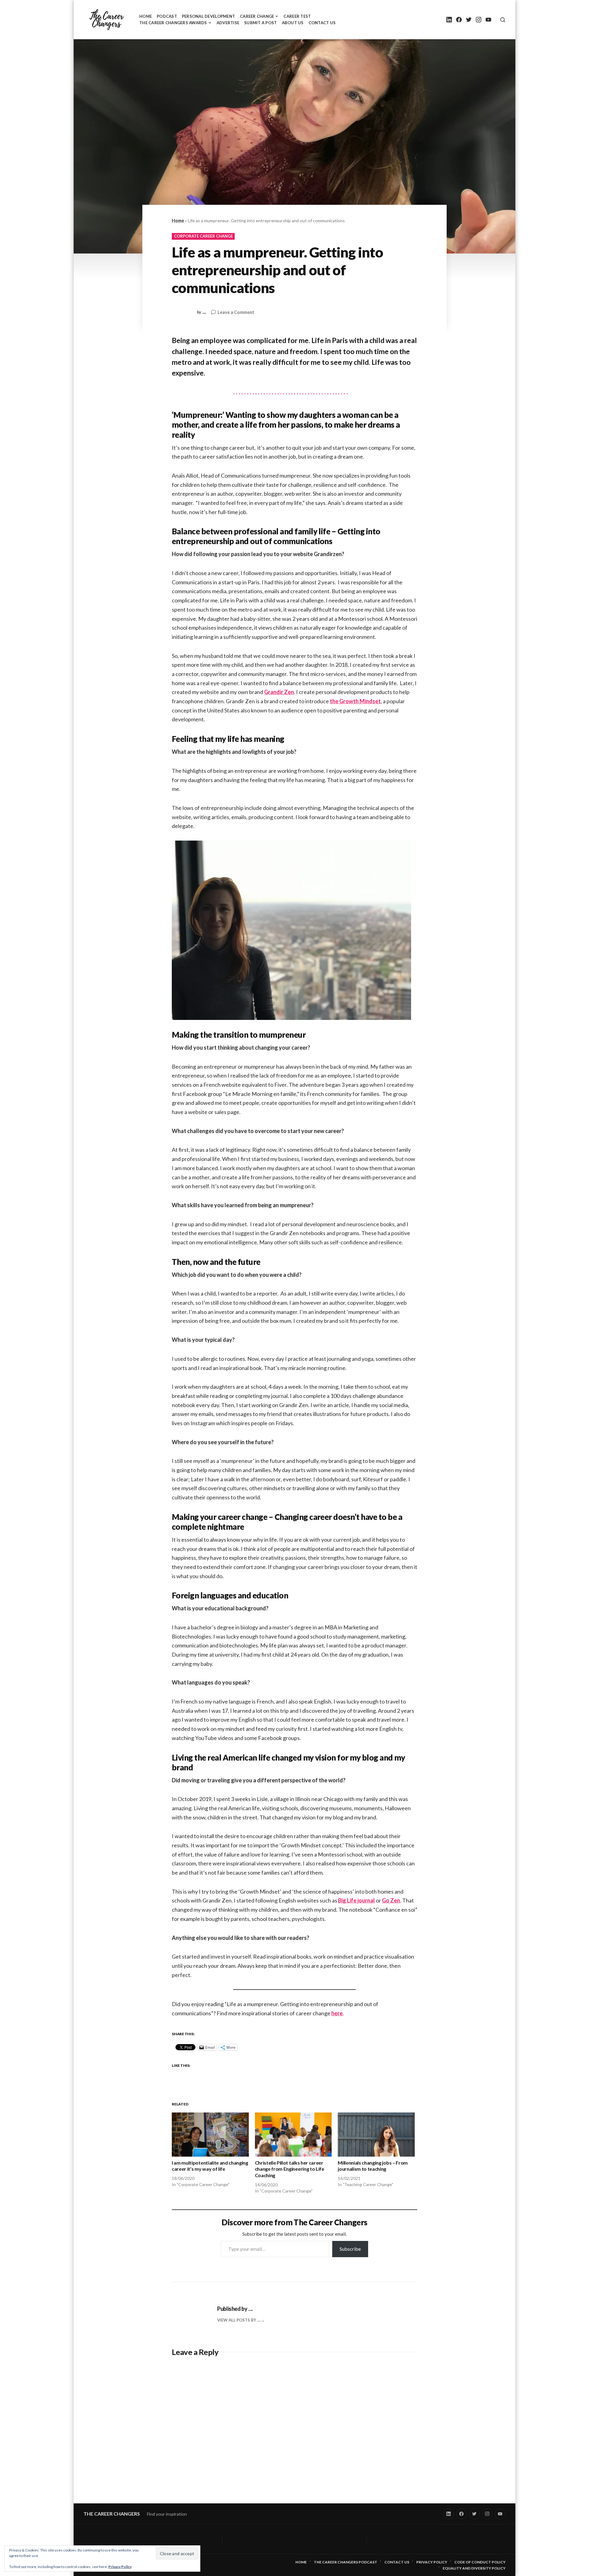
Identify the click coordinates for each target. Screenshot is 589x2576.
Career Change (257, 16)
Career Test (297, 16)
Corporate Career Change (203, 236)
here (337, 2013)
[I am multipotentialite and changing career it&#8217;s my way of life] (210, 2134)
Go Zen (391, 1900)
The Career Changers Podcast (346, 2562)
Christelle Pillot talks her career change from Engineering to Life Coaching (290, 2169)
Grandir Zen (279, 692)
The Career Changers (112, 2514)
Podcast (167, 16)
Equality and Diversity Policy (474, 2568)
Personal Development (208, 16)
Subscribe (350, 2249)
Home (146, 16)
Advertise (228, 23)
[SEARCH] (501, 20)
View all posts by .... (239, 2320)
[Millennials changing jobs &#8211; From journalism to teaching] (376, 2134)
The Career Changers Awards (173, 23)
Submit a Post (260, 23)
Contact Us (322, 23)
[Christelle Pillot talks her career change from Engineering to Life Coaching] (293, 2134)
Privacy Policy (120, 2567)
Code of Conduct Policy (480, 2562)
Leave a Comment (236, 313)
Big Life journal (356, 1900)
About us (293, 23)
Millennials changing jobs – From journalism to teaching (373, 2166)
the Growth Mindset (355, 701)
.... (204, 312)
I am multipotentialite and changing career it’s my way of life (210, 2166)
